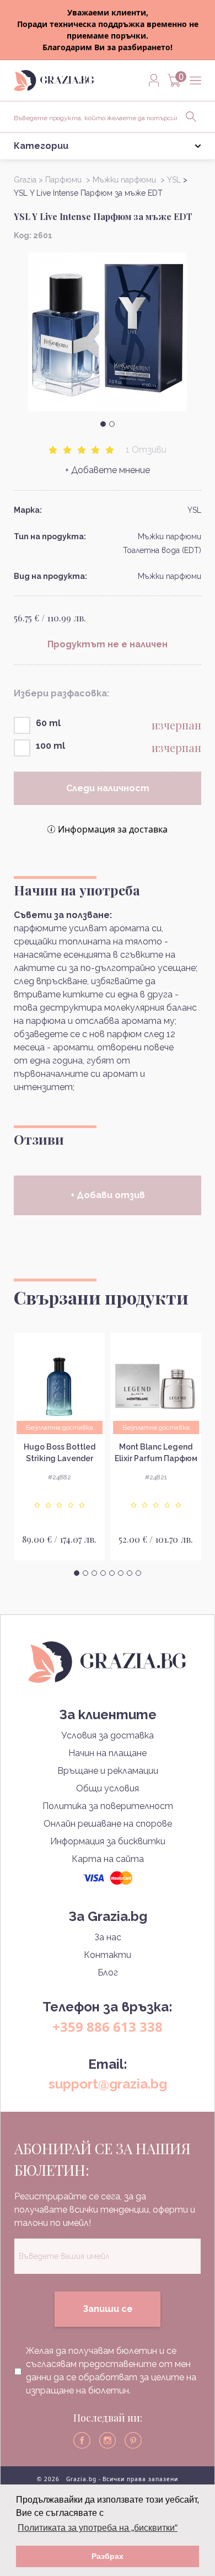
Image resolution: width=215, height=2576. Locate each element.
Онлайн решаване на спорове (108, 1824)
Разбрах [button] (108, 2556)
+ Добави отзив (108, 1195)
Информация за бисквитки (108, 1841)
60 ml (48, 723)
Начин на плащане (108, 1753)
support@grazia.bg (108, 2084)
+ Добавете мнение (108, 470)
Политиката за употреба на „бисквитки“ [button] (98, 2528)
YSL (194, 510)
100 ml (50, 746)
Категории (41, 146)
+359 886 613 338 (108, 2027)
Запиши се (108, 2309)
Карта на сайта (108, 1859)
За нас (108, 1937)
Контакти (108, 1955)
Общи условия (108, 1788)
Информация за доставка (113, 829)
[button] (103, 424)
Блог (108, 1973)
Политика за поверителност (108, 1806)
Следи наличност (108, 788)
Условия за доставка (108, 1735)
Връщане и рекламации (108, 1771)
